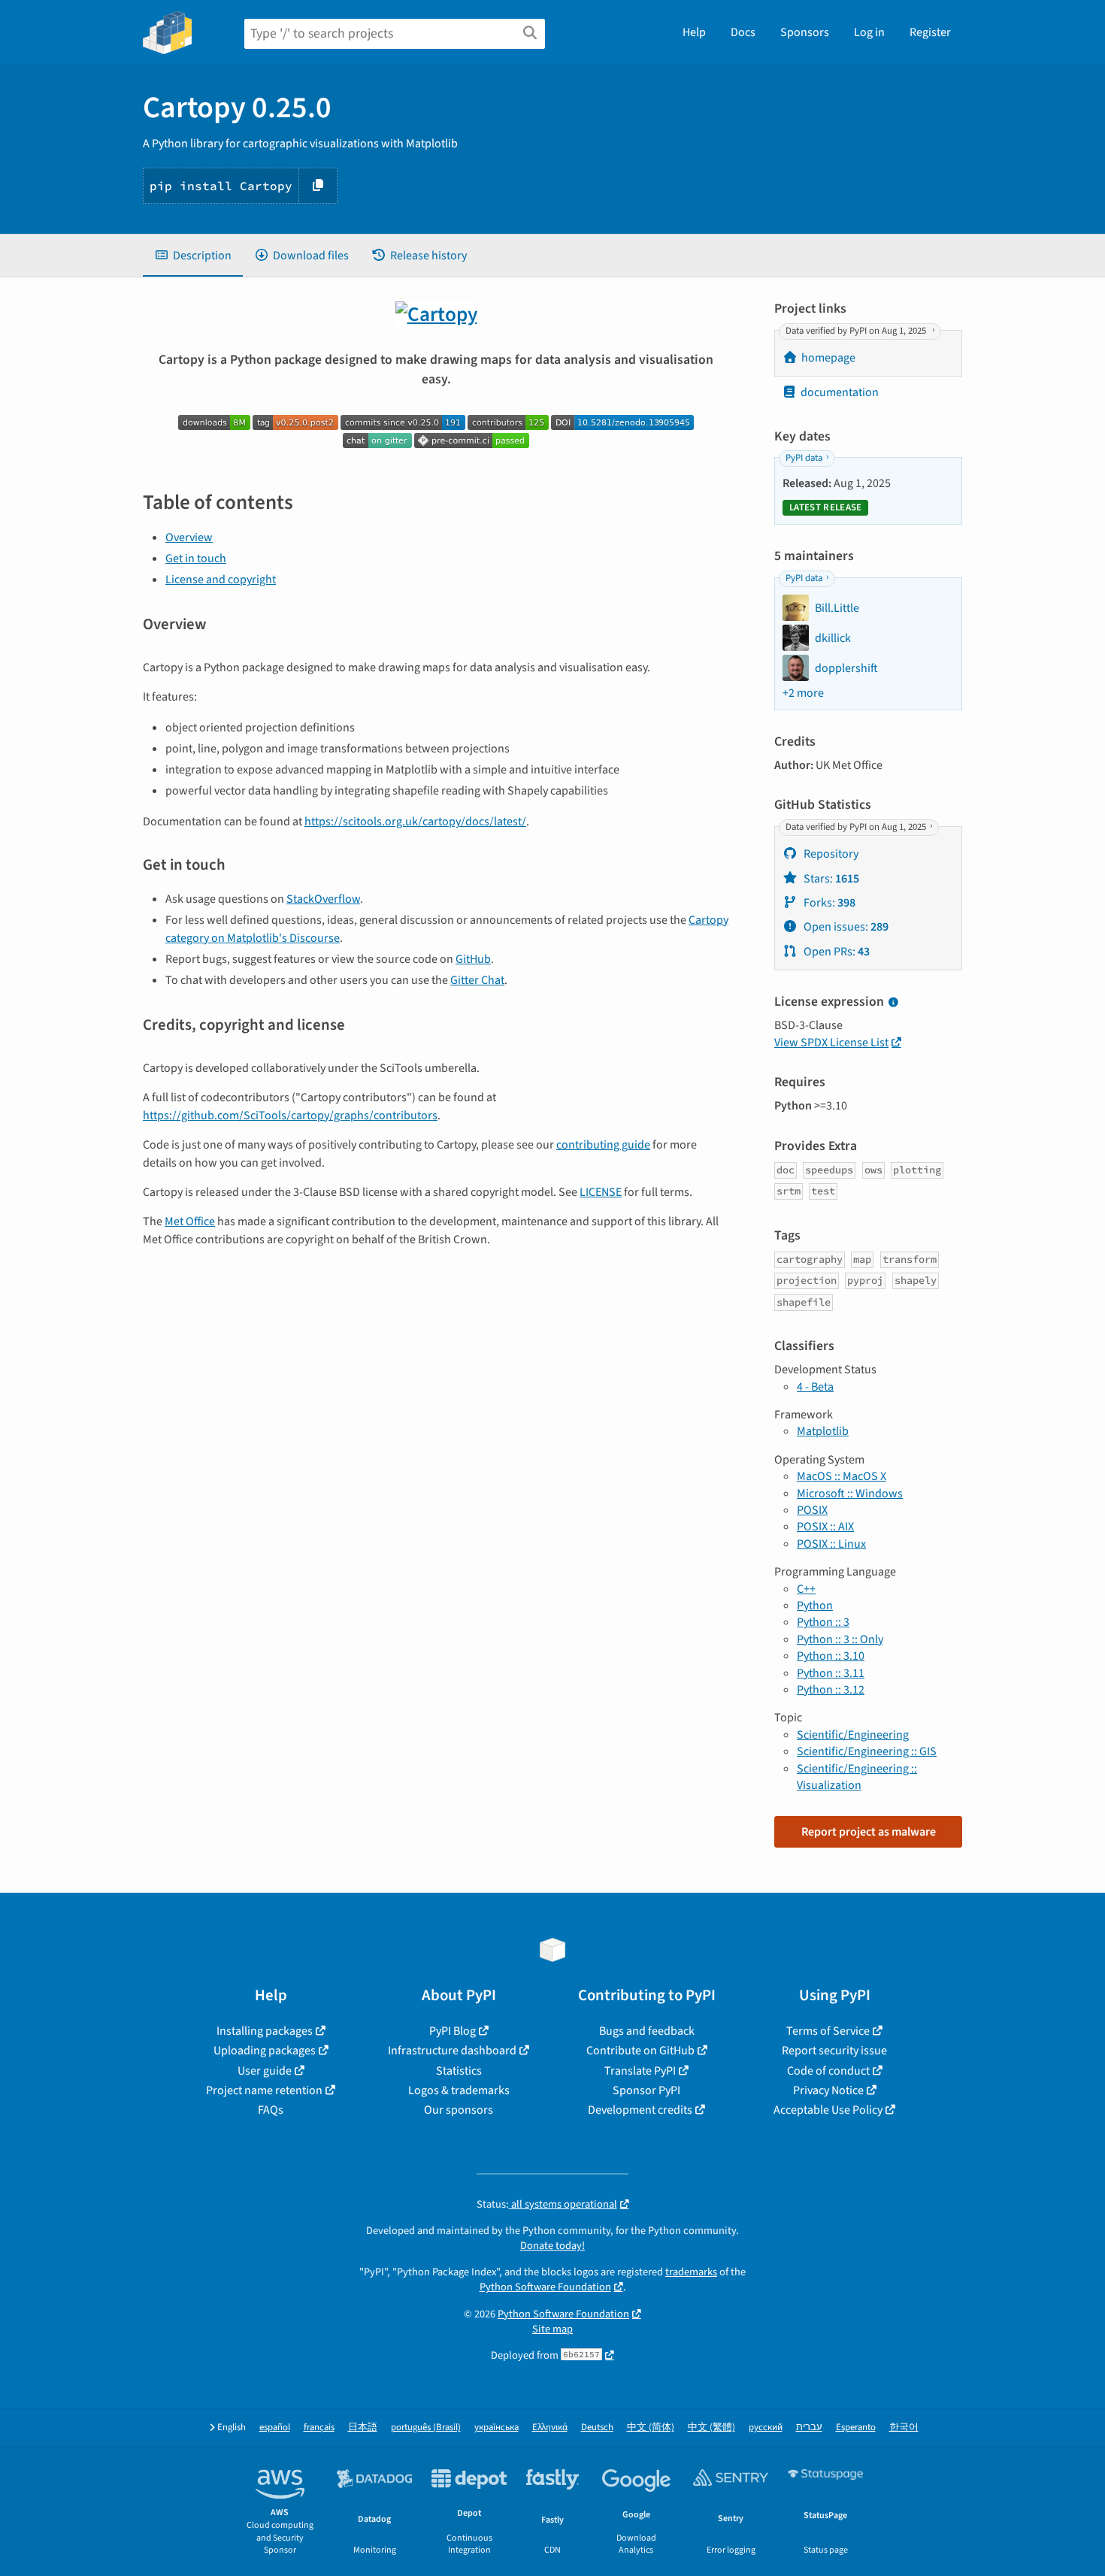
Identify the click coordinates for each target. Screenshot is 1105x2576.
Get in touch (196, 558)
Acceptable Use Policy (828, 2110)
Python (815, 1606)
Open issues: (845, 927)
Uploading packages (265, 2051)
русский (766, 2428)
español (275, 2428)
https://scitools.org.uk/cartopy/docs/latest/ (415, 822)
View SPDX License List (831, 1043)
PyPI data (804, 459)
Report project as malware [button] (869, 1832)
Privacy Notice (828, 2090)
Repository (830, 854)
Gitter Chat (477, 980)
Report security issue (834, 2051)
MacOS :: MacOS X (842, 1476)
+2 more (803, 693)
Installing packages (265, 2031)
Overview (189, 537)
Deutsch (597, 2428)
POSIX (812, 1510)
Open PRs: (836, 952)
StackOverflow (323, 899)
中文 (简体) (651, 2428)
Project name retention (264, 2090)
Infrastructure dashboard (452, 2051)
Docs (743, 32)
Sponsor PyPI (646, 2090)
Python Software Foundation (545, 2287)
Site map (552, 2329)
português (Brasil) (426, 2428)
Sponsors (805, 32)
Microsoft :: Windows (850, 1494)
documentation (840, 392)
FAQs (271, 2110)
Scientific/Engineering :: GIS (867, 1751)
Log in (869, 32)
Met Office (190, 1221)
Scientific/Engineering (853, 1735)
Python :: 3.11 (831, 1673)
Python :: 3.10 (831, 1656)
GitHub (473, 959)
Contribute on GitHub (640, 2051)
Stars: (830, 879)
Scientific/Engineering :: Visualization (857, 1777)
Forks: (828, 903)
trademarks (691, 2272)
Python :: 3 (823, 1622)
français (319, 2428)
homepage (828, 358)
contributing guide (603, 1145)
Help (694, 32)
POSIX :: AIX (825, 1527)
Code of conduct (828, 2071)
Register (930, 32)
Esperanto (856, 2428)
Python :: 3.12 (831, 1690)
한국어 (904, 2428)
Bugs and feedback (647, 2031)
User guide (265, 2071)
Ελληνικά (550, 2428)
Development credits (640, 2110)
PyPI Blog (453, 2031)
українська (496, 2428)
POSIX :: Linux (831, 1544)
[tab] (193, 256)
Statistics (459, 2071)
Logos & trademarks (459, 2090)
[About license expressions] (893, 1003)
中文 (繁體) (711, 2428)
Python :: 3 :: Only (840, 1639)
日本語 (363, 2428)
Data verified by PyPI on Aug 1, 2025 (857, 331)
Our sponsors (459, 2110)
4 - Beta (815, 1387)
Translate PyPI (640, 2071)
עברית (809, 2428)
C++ (806, 1589)
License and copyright (221, 580)
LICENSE (601, 1192)
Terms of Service (828, 2031)
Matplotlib (823, 1431)
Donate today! (552, 2246)
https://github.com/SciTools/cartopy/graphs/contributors (290, 1115)
